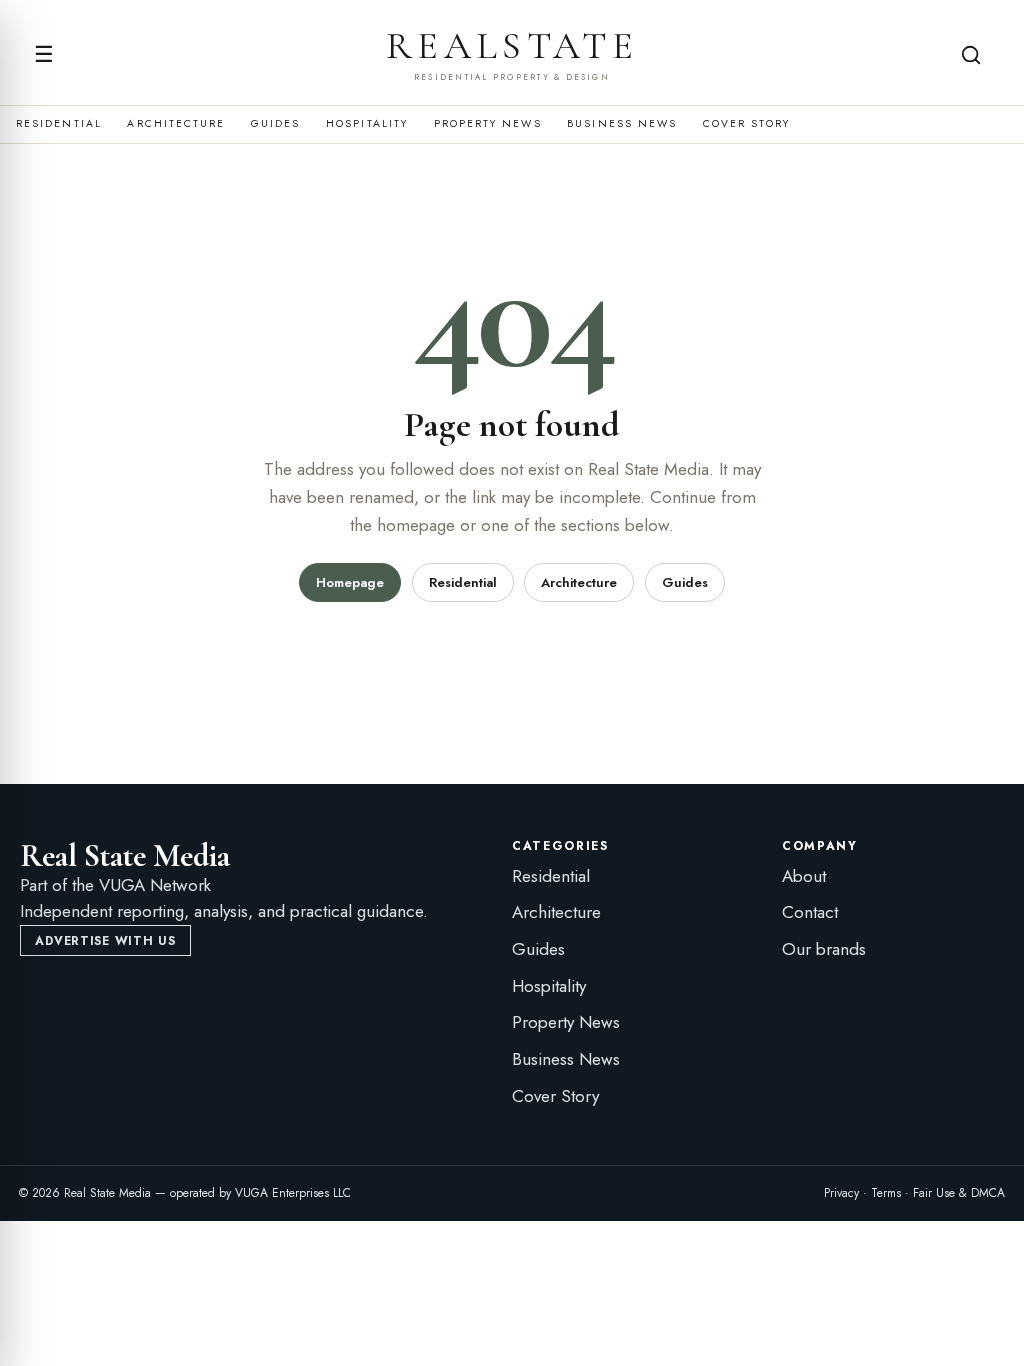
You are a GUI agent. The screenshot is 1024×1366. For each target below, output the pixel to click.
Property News (488, 124)
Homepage (350, 582)
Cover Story (746, 124)
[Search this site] (971, 55)
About (804, 876)
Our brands (824, 949)
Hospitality (367, 124)
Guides (275, 124)
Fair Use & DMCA (959, 1193)
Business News (622, 124)
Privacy (841, 1193)
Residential (59, 124)
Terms (886, 1193)
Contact (810, 912)
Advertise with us (105, 941)
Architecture (176, 124)
